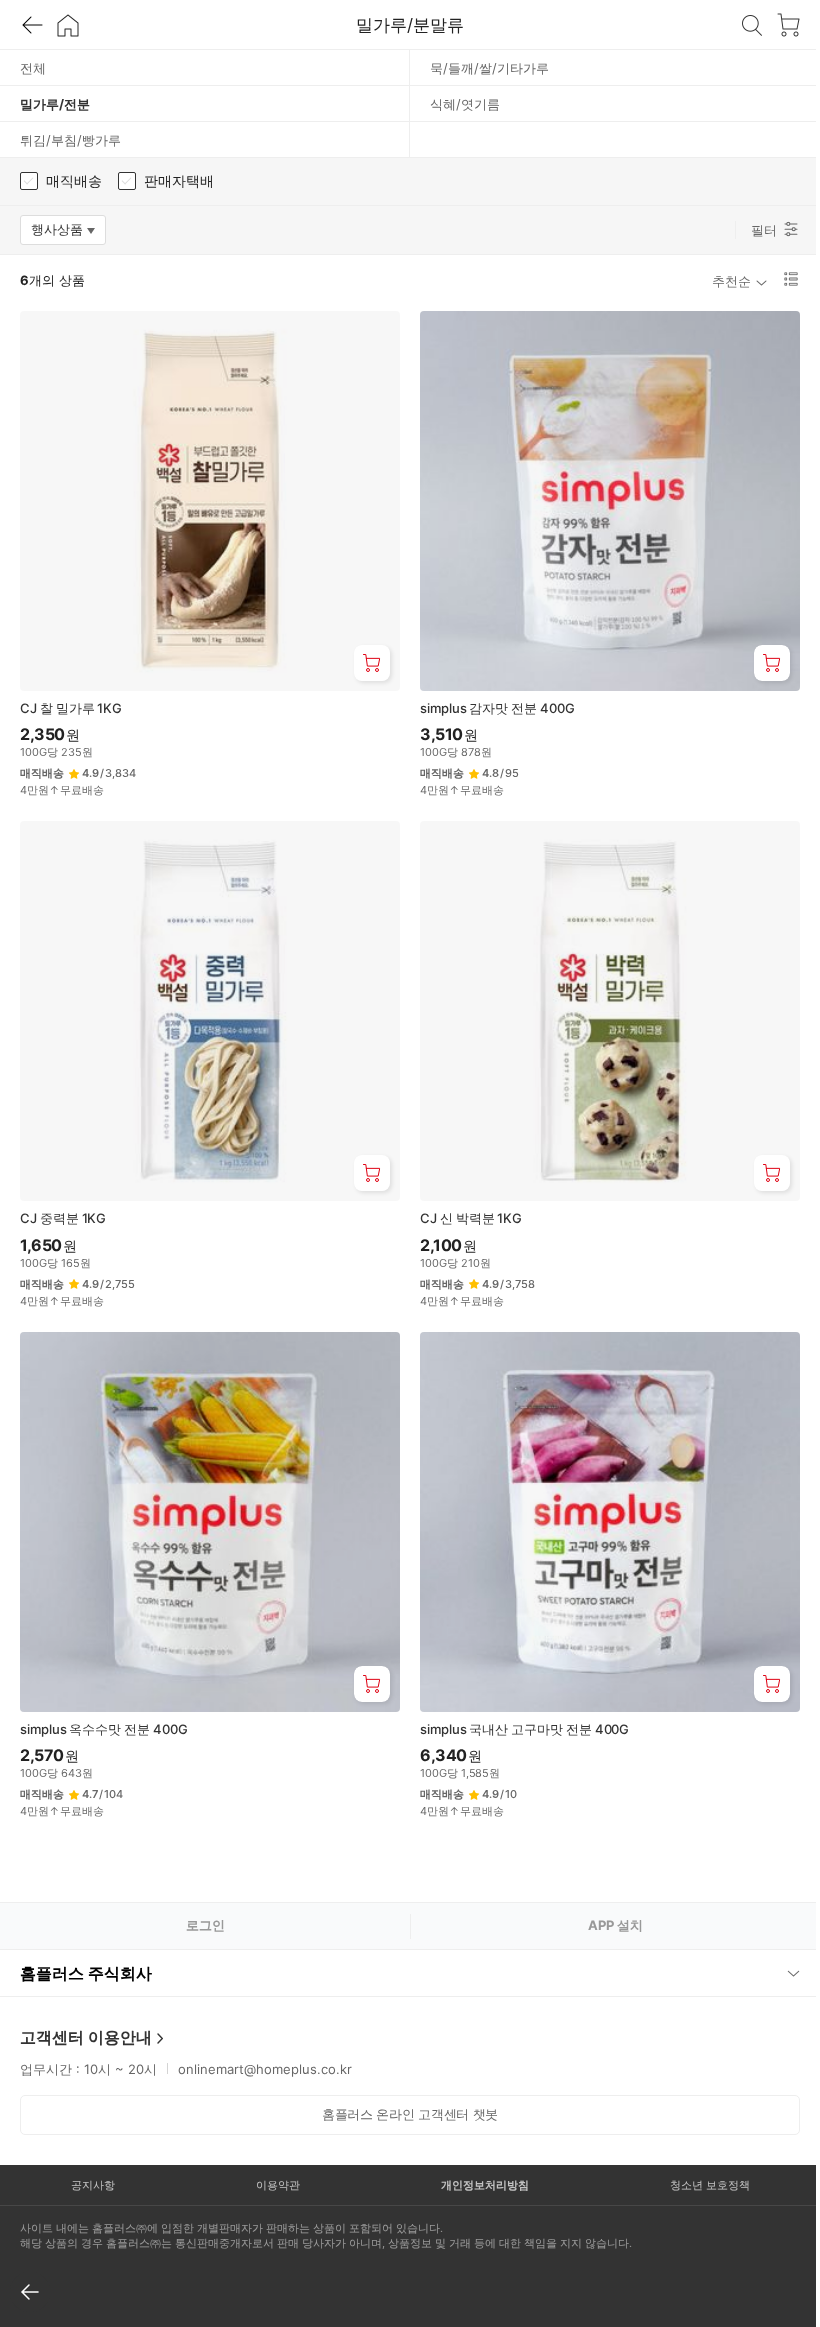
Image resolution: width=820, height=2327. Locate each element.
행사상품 (68, 233)
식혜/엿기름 (465, 104)
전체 (33, 68)
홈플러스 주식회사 (86, 1951)
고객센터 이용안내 (86, 2015)
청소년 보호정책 (696, 2163)
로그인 (205, 1925)
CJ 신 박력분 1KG (471, 1218)
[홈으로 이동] (68, 25)
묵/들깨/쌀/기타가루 (489, 68)
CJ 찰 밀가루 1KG (71, 708)
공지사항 (91, 2163)
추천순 (731, 281)
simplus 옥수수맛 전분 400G (104, 1729)
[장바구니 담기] (372, 663)
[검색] (752, 25)
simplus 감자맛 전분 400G (497, 708)
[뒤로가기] (32, 25)
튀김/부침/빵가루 (70, 140)
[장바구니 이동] (788, 25)
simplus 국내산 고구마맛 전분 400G (524, 1729)
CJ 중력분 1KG (63, 1218)
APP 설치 (615, 1925)
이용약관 (272, 2163)
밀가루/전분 (55, 104)
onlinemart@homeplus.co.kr (265, 2047)
